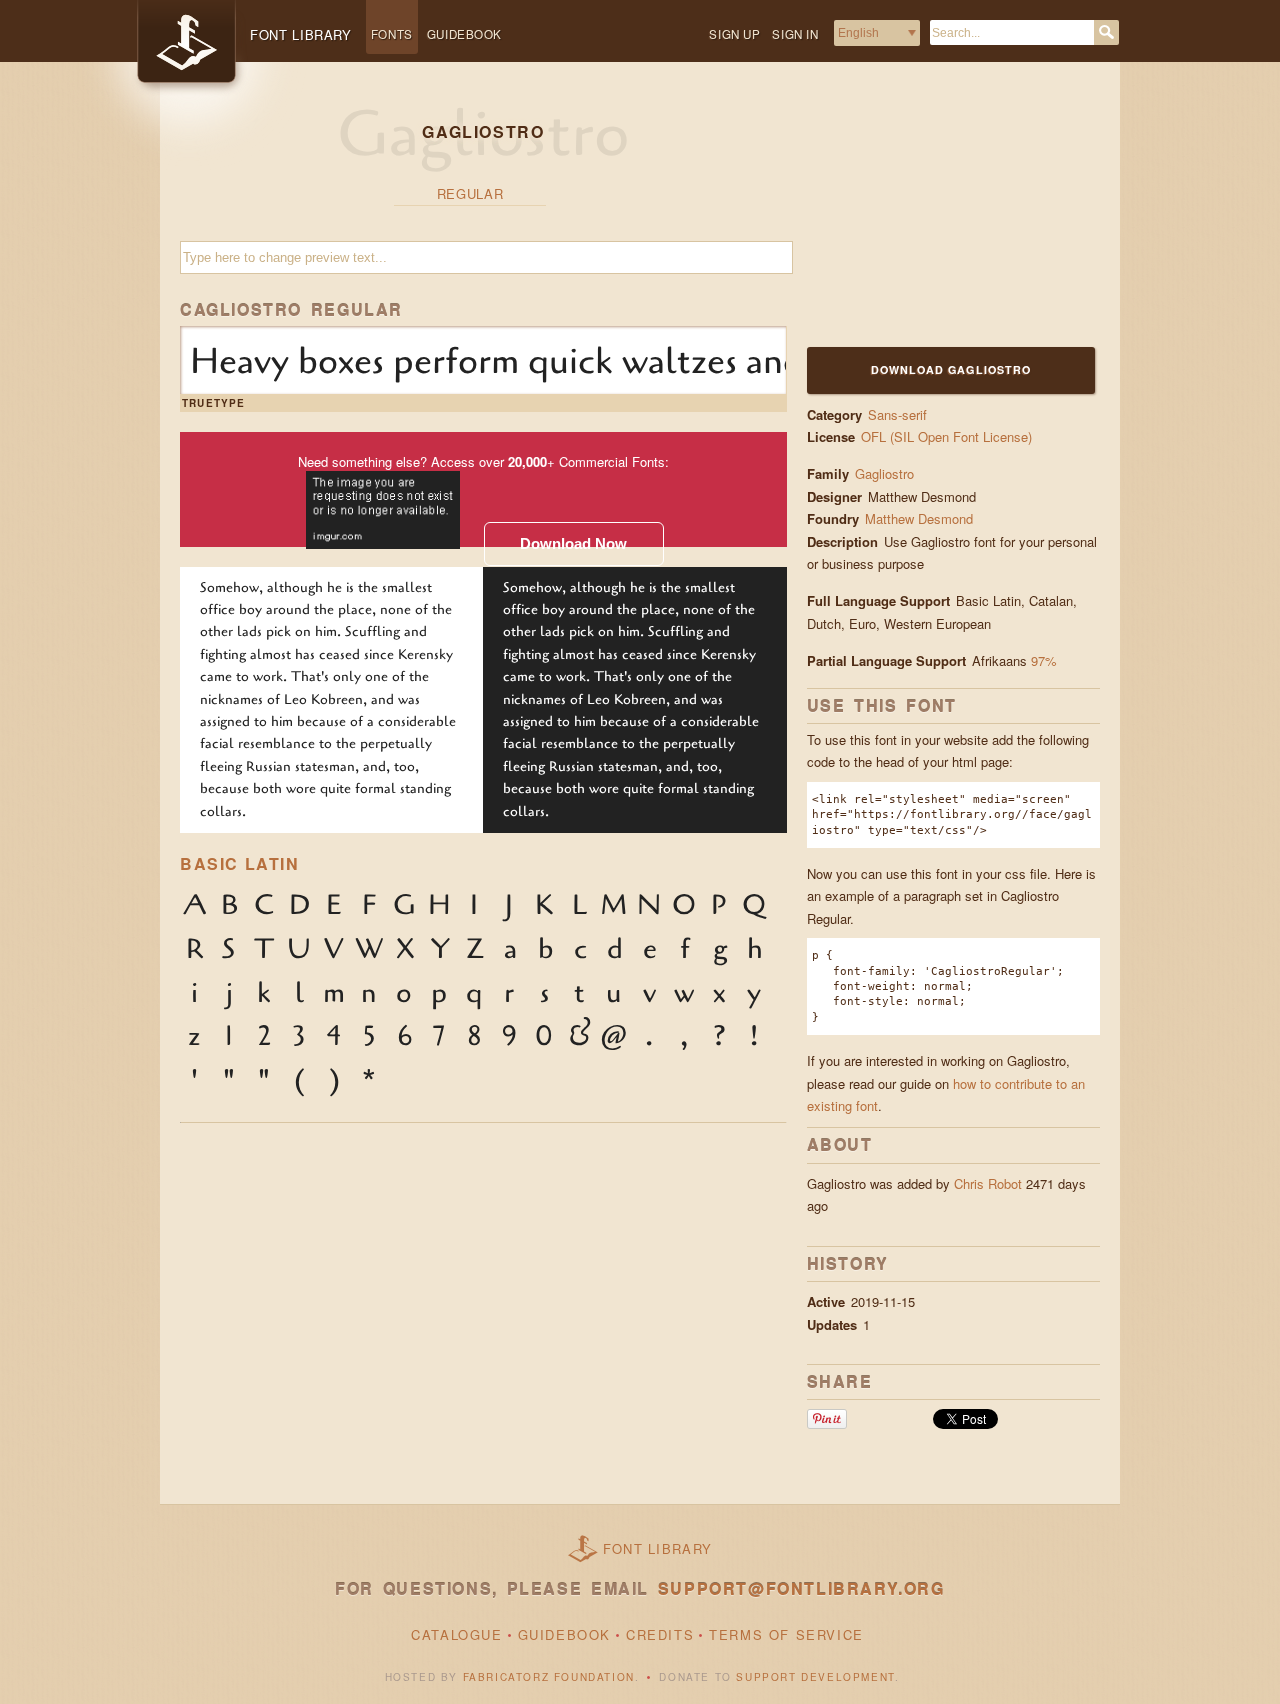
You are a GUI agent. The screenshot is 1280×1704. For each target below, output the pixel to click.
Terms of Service (786, 1634)
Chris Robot (988, 1183)
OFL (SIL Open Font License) (946, 436)
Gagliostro (884, 473)
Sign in (795, 34)
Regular (470, 193)
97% (1044, 660)
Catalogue (456, 1634)
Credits (660, 1634)
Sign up (734, 34)
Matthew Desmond (921, 518)
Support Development (815, 1677)
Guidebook (464, 34)
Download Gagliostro (951, 369)
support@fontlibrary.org (801, 1588)
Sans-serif (897, 414)
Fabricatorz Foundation (549, 1677)
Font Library (658, 1548)
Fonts (392, 34)
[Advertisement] (932, 217)
